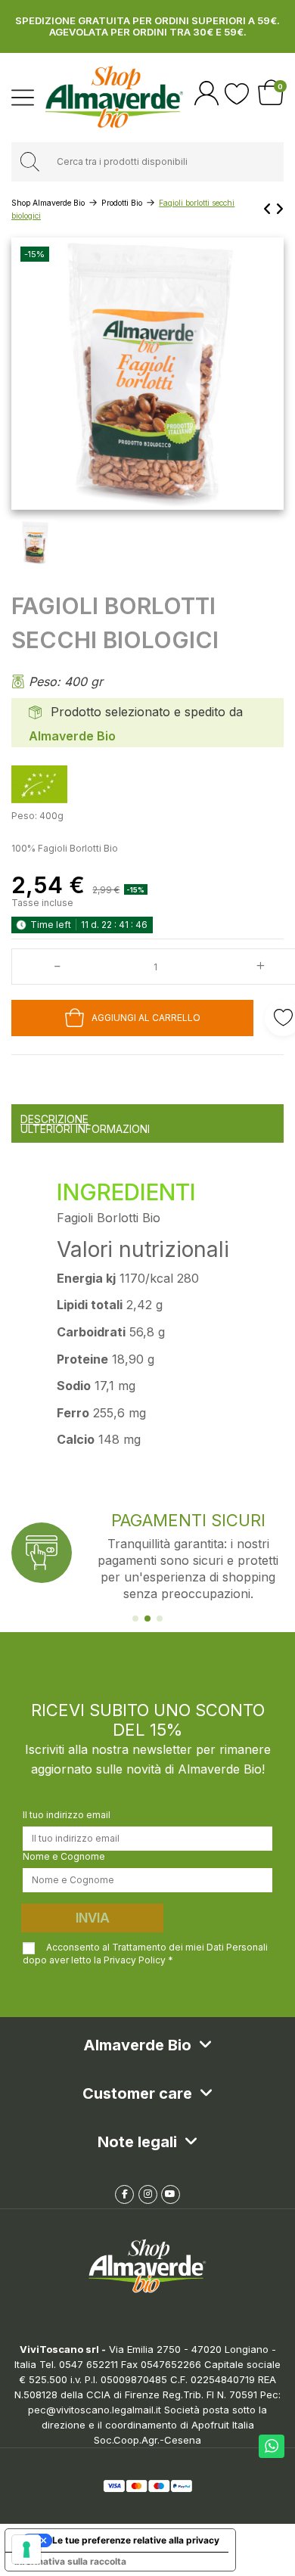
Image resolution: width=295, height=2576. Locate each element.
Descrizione (54, 1119)
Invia (93, 1918)
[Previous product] (269, 209)
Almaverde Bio (72, 736)
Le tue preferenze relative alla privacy (136, 2540)
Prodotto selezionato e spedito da (147, 712)
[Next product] (279, 209)
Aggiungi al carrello (146, 1018)
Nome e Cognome (64, 1856)
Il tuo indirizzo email (67, 1815)
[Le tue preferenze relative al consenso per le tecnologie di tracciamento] (26, 2550)
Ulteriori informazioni (85, 1129)
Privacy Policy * (138, 1960)
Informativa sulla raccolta (70, 2561)
